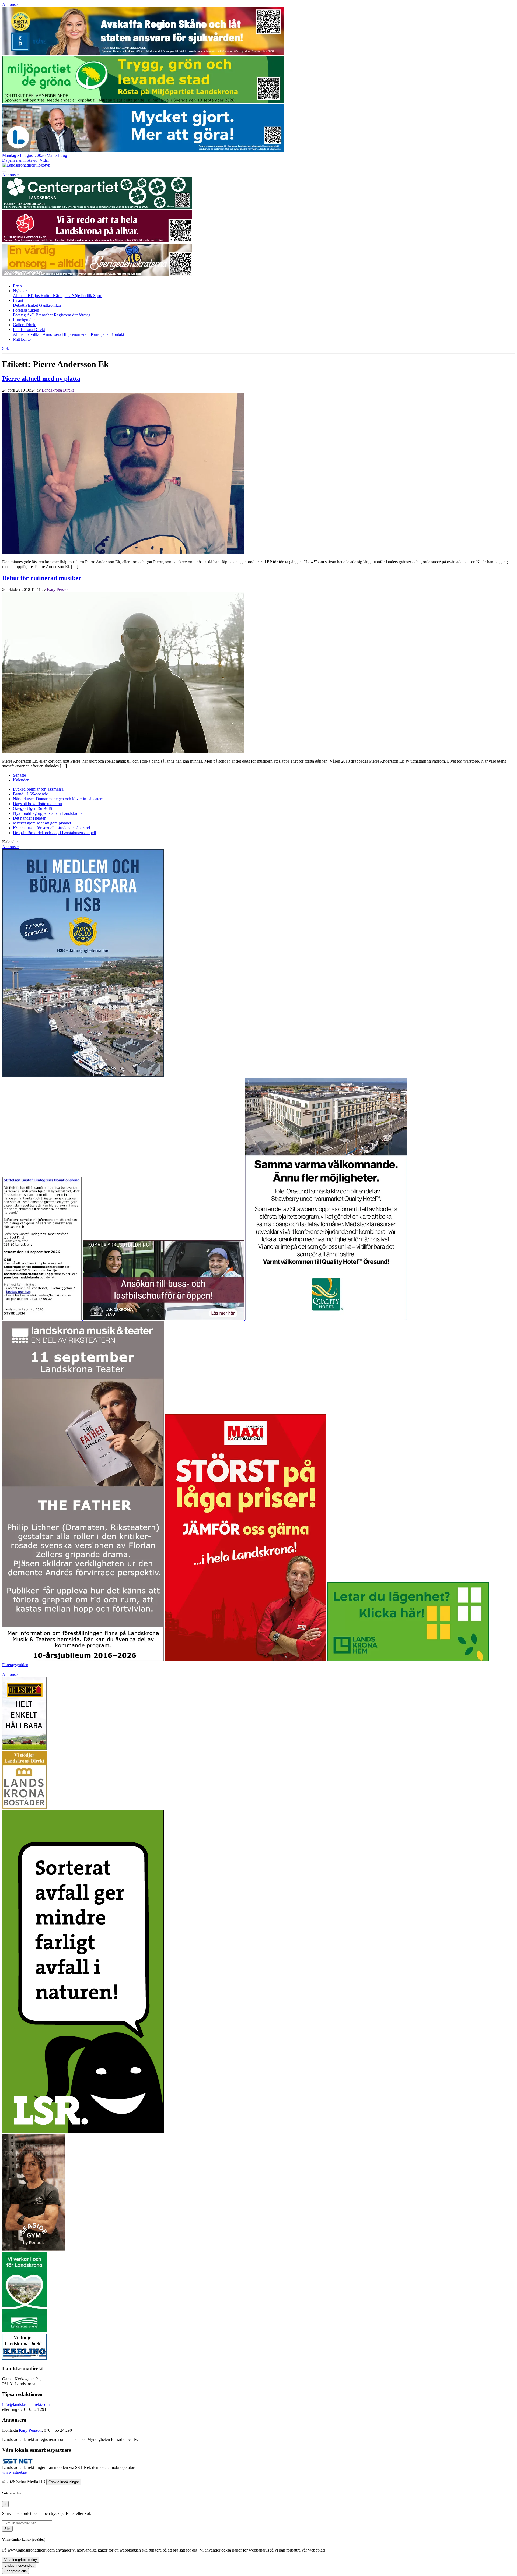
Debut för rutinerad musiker (42, 578)
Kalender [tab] (21, 780)
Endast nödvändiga (19, 2565)
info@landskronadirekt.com (26, 2404)
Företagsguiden (15, 1665)
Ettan (17, 286)
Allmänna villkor (28, 334)
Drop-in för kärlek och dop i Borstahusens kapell (54, 833)
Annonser (11, 4)
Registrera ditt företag (72, 315)
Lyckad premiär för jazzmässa (38, 789)
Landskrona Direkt (58, 390)
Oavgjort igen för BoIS (33, 808)
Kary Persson (58, 589)
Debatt (19, 305)
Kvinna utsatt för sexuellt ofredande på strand (51, 828)
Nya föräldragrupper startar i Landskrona (48, 813)
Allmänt (20, 296)
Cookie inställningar (64, 2482)
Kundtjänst (101, 334)
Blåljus (34, 296)
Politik (87, 296)
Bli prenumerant (76, 334)
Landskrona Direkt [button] (29, 330)
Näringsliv (62, 296)
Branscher (45, 315)
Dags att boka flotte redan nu (37, 804)
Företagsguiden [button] (26, 310)
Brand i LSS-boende (30, 794)
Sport (98, 296)
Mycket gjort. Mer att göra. (42, 823)
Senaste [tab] (19, 775)
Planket (32, 305)
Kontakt (117, 334)
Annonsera (52, 334)
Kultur (47, 296)
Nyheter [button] (20, 291)
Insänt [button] (18, 300)
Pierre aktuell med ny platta (41, 379)
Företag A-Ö (24, 315)
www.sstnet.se (14, 2472)
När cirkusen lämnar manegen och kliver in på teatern (58, 799)
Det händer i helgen (30, 818)
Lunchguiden (24, 320)
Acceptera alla (15, 2571)
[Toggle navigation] (4, 171)
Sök (7, 2529)
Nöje (76, 296)
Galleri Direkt (25, 325)
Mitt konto (22, 339)
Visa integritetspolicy (21, 2560)
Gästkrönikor (50, 305)
